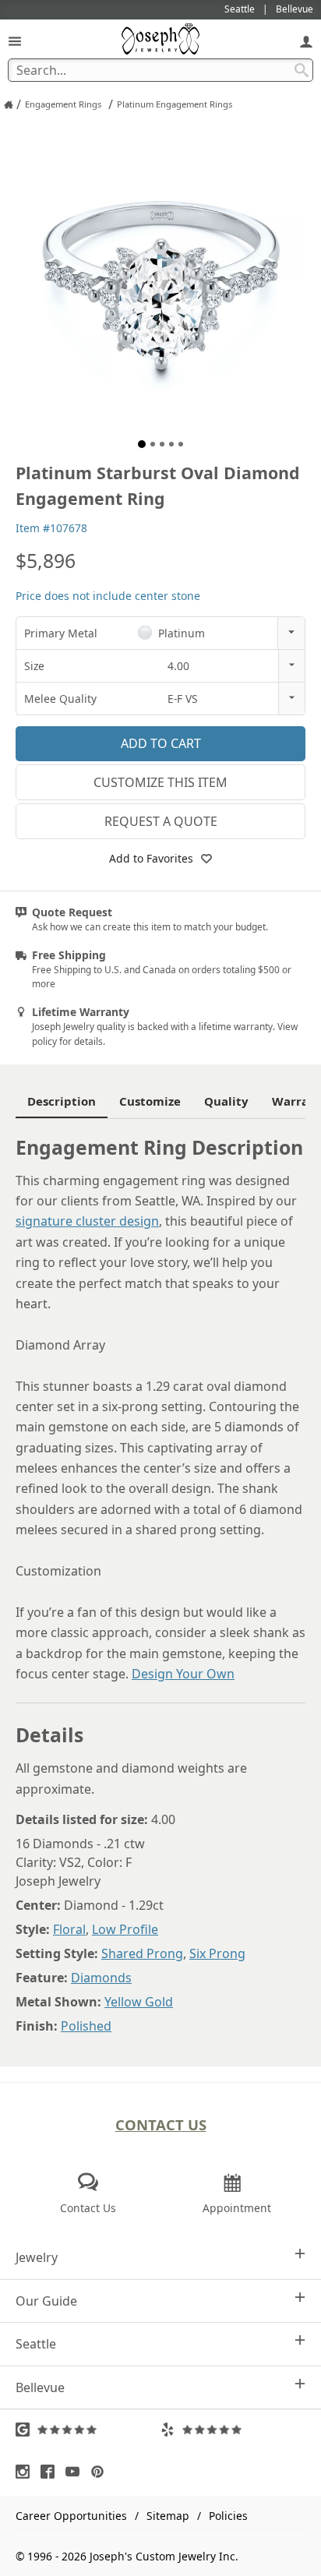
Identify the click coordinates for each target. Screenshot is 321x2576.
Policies (228, 2516)
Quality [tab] (226, 1101)
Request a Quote (161, 821)
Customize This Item (160, 782)
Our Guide (46, 2301)
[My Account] (306, 41)
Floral (69, 1929)
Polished (86, 2026)
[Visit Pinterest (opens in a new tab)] (101, 2472)
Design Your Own (183, 1674)
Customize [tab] (150, 1101)
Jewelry (37, 2257)
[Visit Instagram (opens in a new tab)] (26, 2472)
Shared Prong (142, 1953)
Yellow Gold (139, 2002)
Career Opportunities (71, 2516)
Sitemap (168, 2516)
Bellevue (40, 2387)
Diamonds (101, 1978)
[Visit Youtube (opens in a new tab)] (76, 2472)
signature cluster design (87, 1221)
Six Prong (217, 1953)
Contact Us (161, 2124)
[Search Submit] (302, 70)
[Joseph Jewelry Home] (9, 104)
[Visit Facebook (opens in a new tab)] (51, 2472)
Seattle (36, 2344)
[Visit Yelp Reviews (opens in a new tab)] (233, 2430)
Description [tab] (62, 1101)
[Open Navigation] (15, 41)
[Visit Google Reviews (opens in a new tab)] (88, 2430)
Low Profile (125, 1929)
